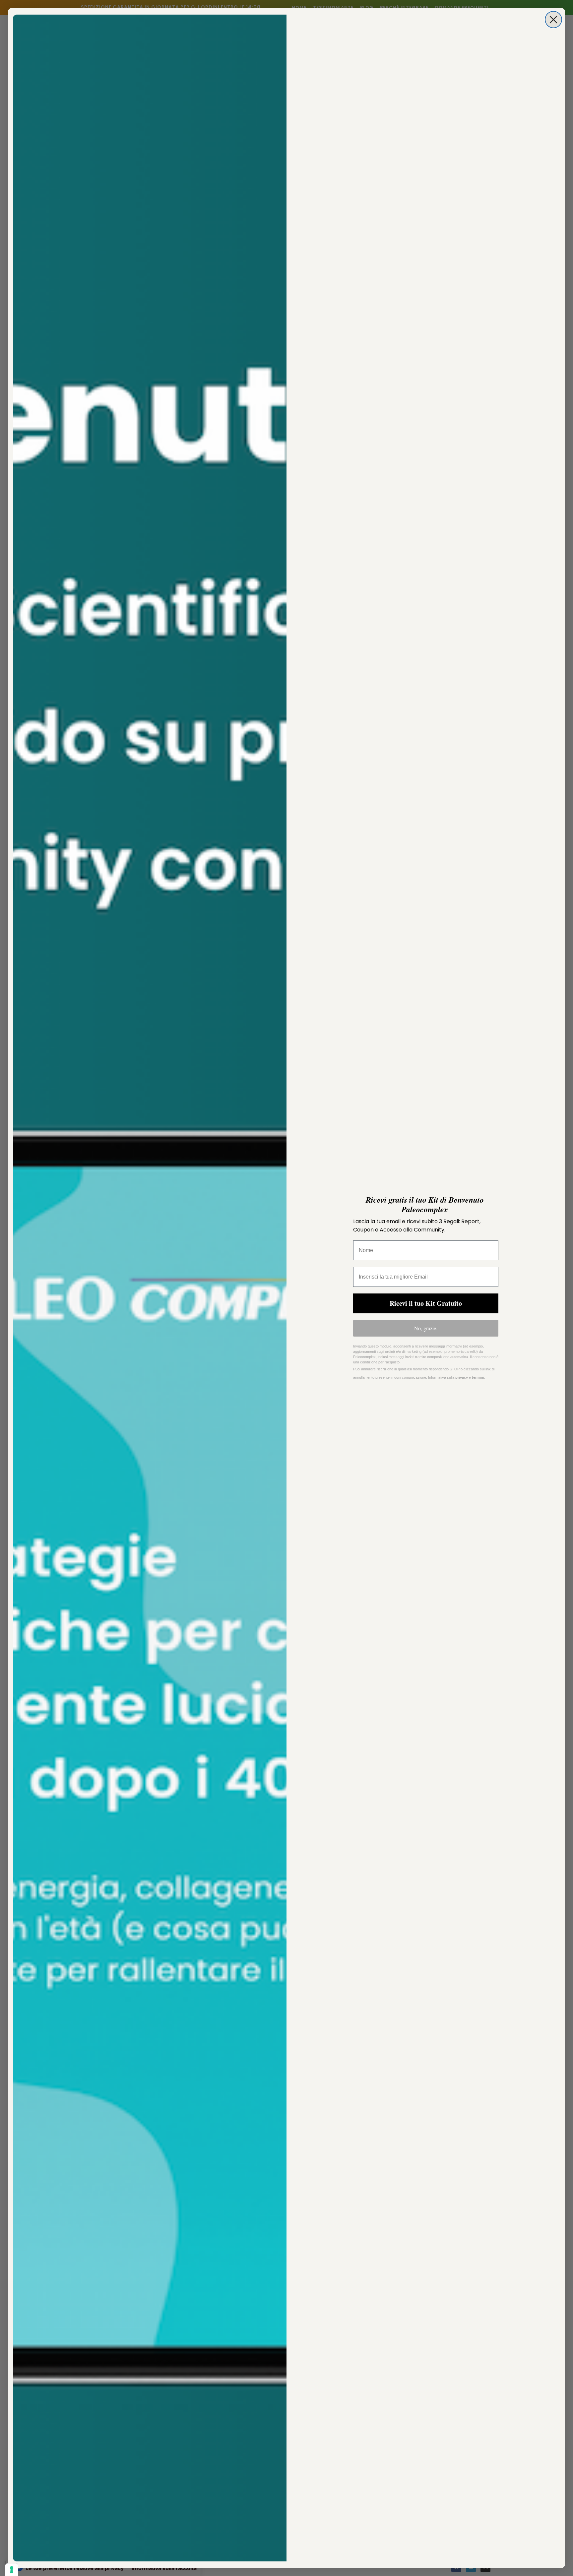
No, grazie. (426, 1328)
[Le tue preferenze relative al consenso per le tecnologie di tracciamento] (12, 2570)
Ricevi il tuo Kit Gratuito (426, 1303)
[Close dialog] (553, 20)
